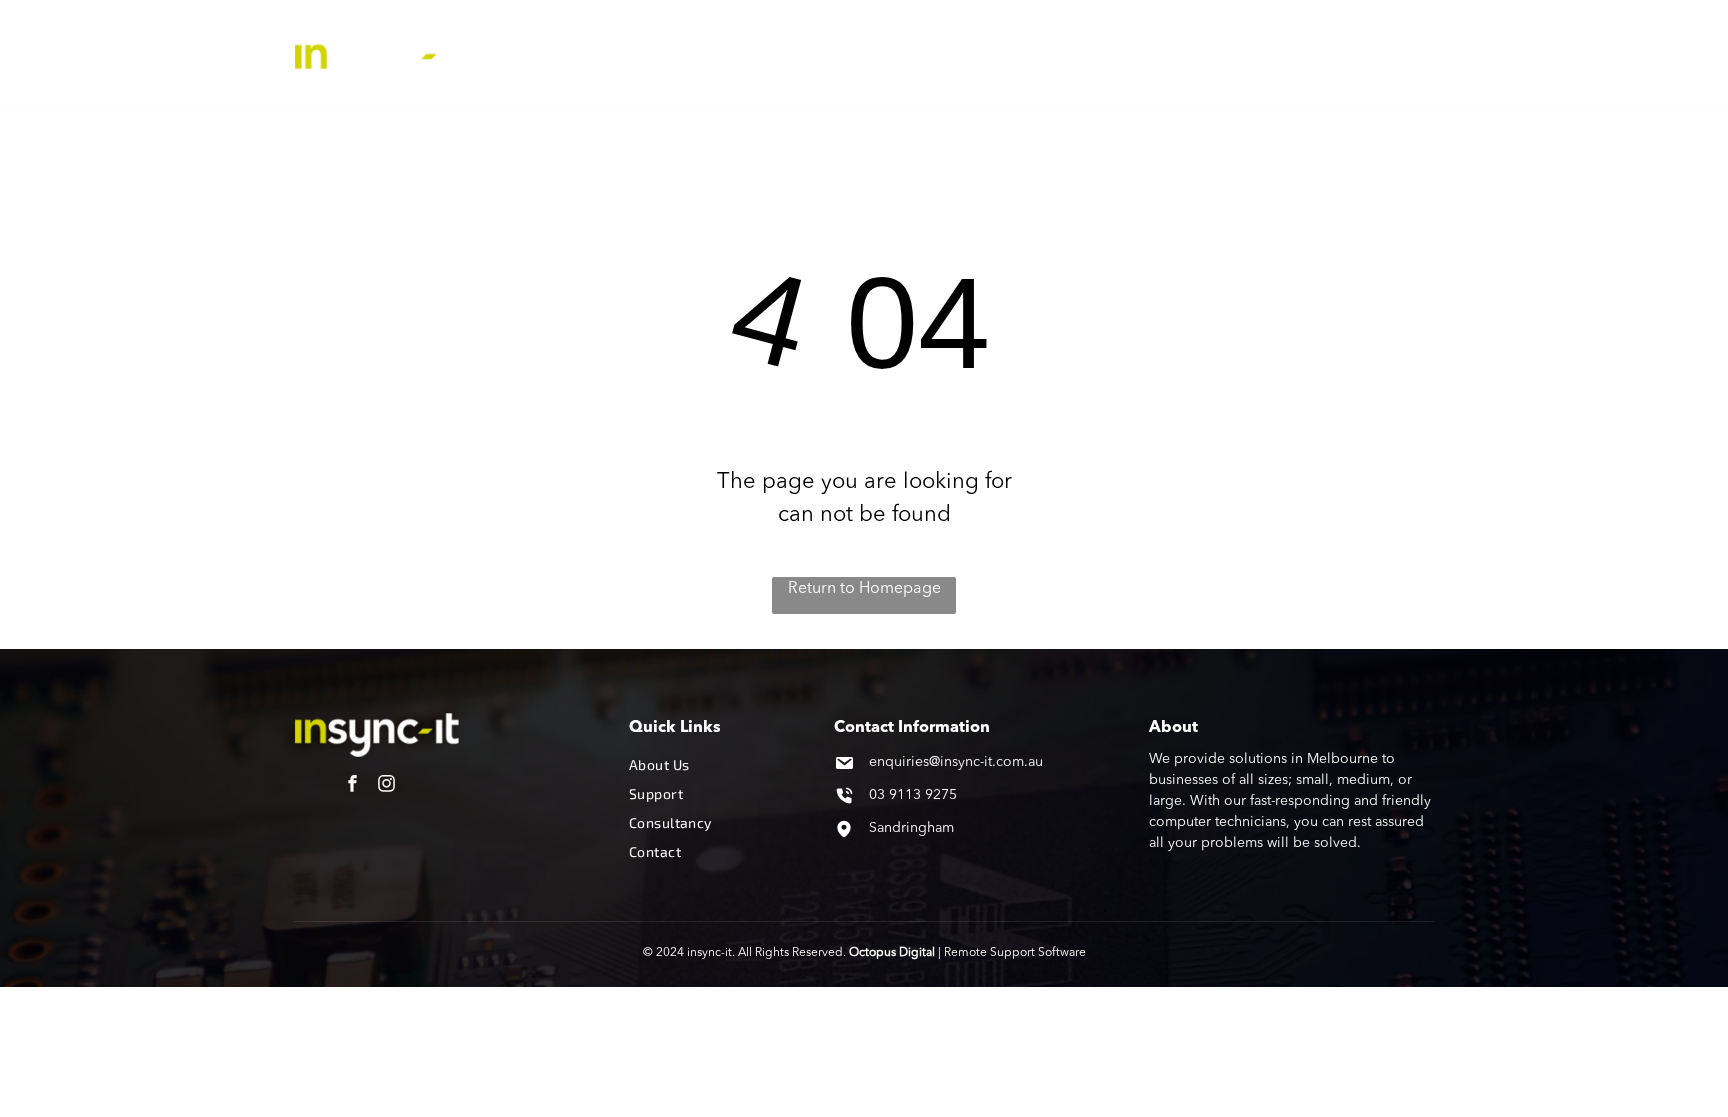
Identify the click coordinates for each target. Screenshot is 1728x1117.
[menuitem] (647, 55)
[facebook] (353, 785)
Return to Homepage (864, 589)
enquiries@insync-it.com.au (956, 762)
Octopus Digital (892, 953)
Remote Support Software (1015, 953)
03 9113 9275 (913, 795)
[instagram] (387, 785)
